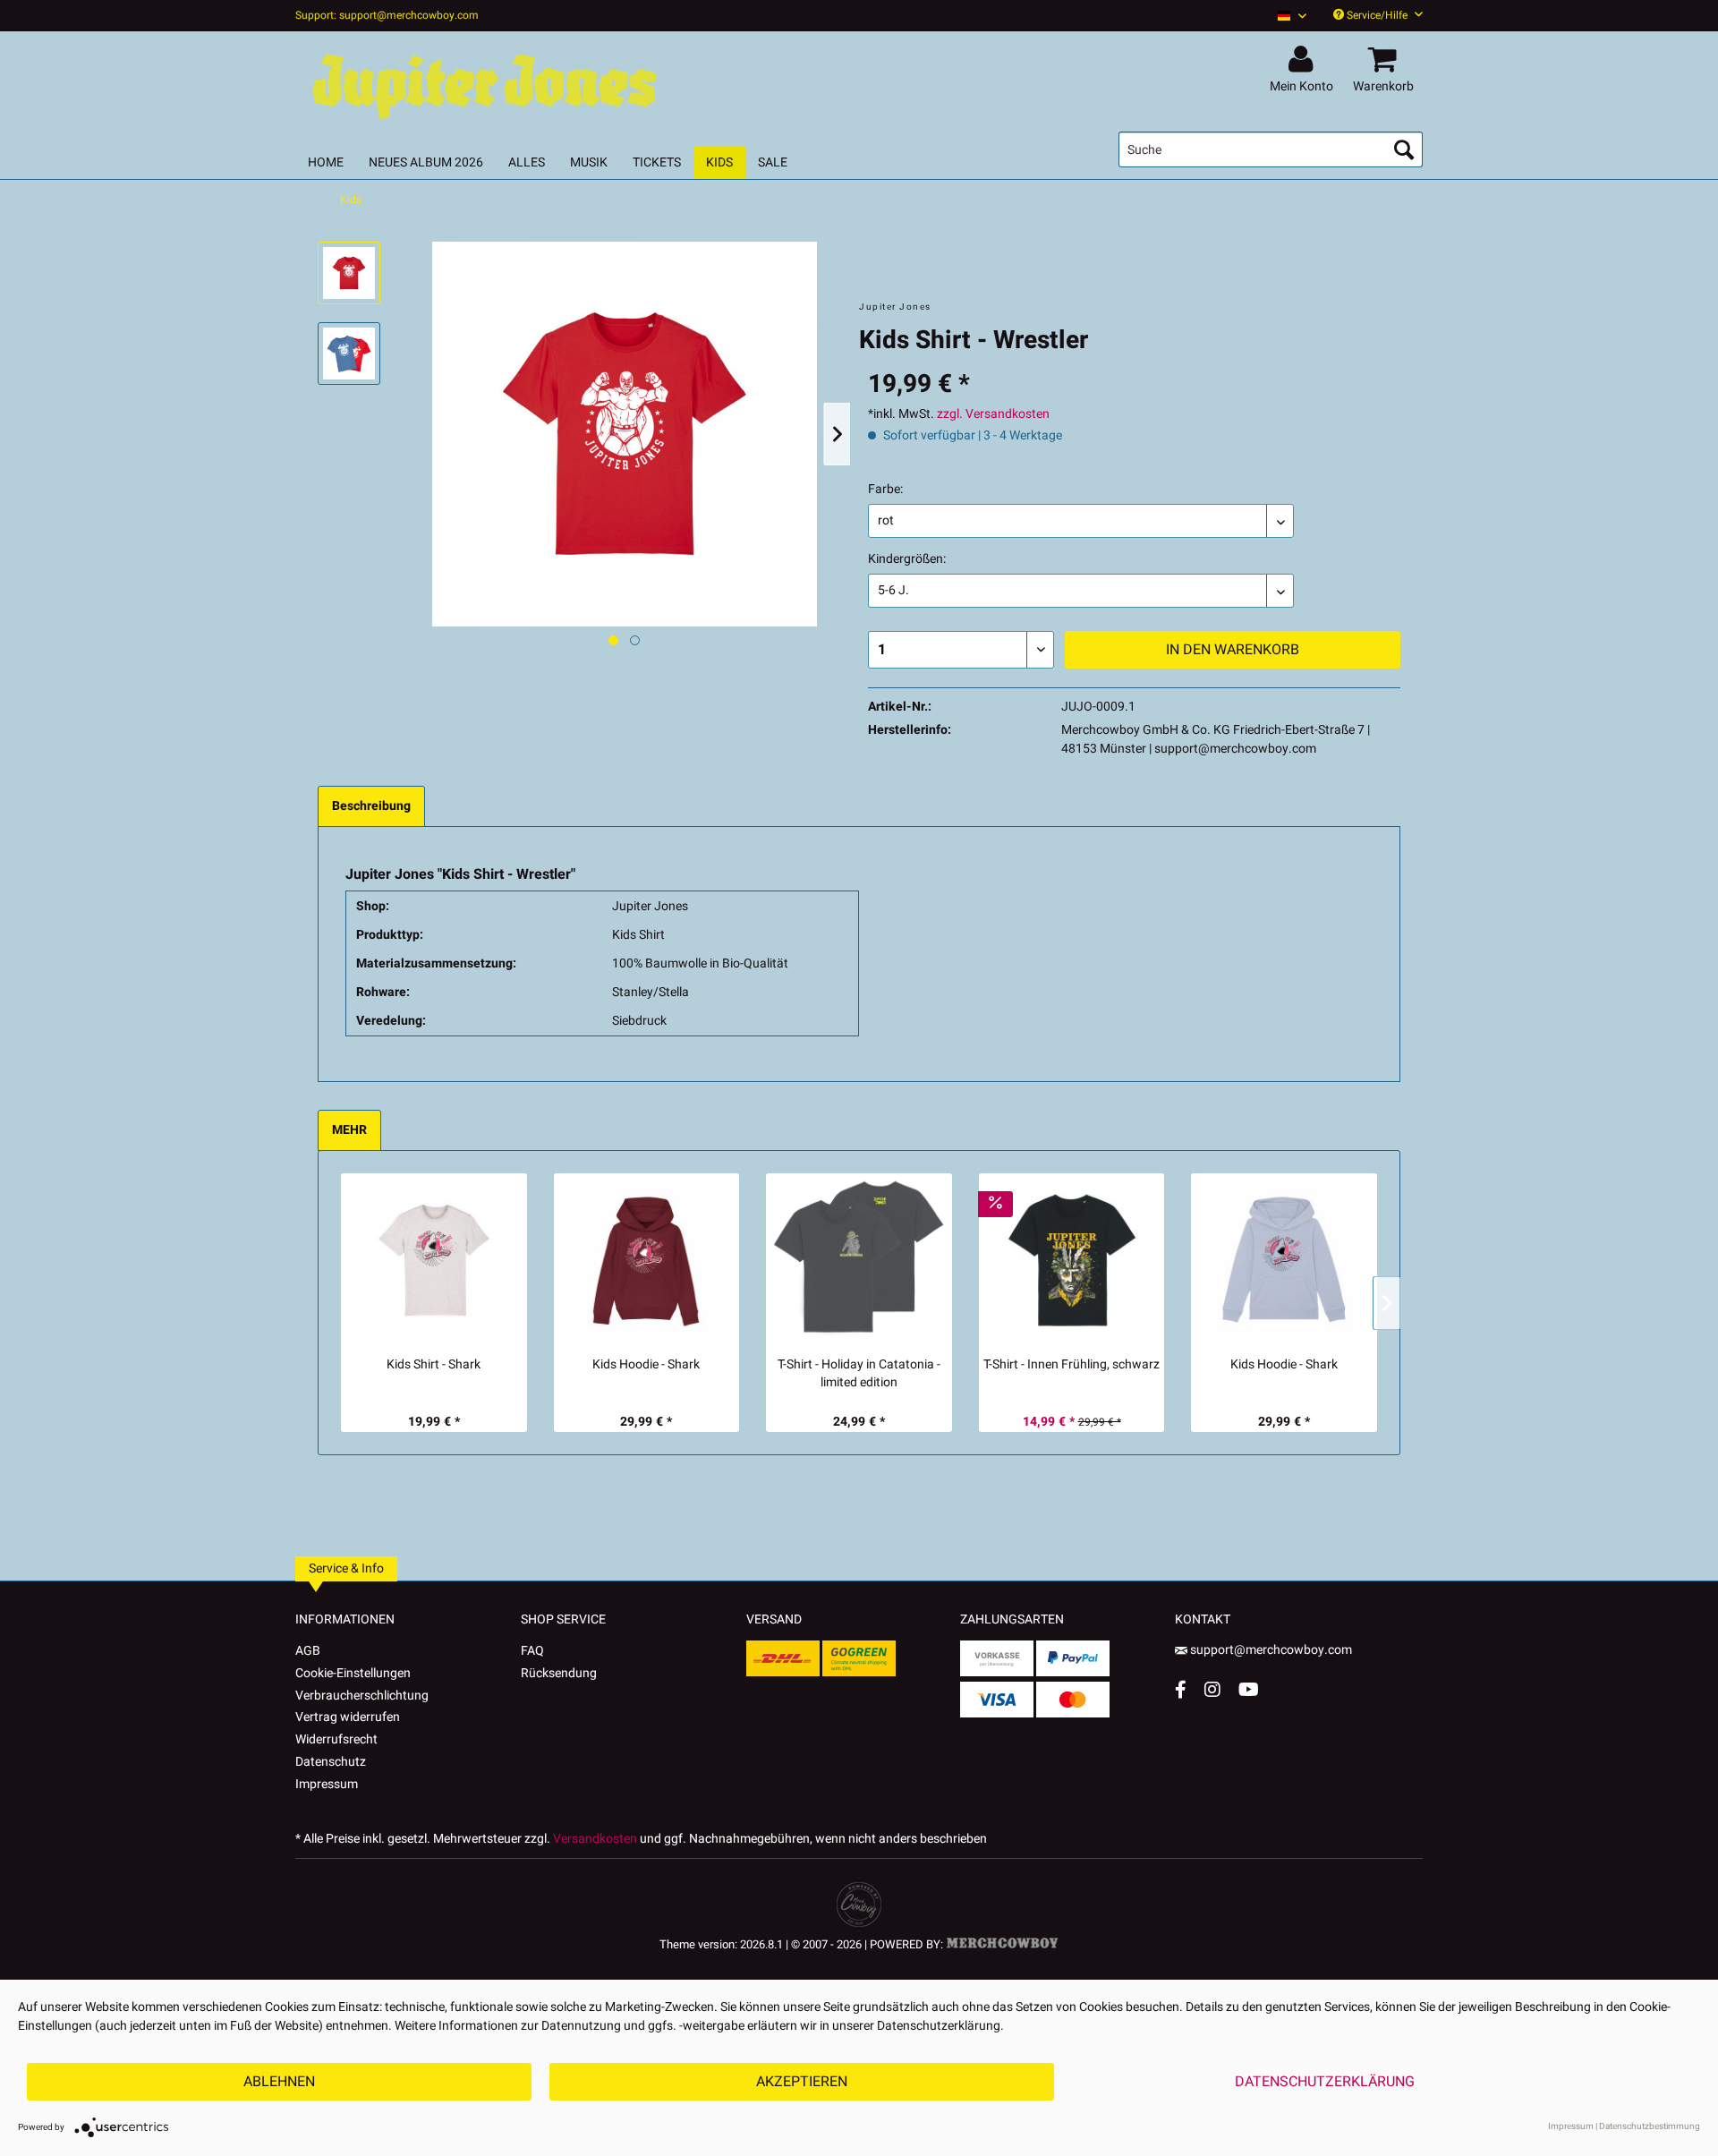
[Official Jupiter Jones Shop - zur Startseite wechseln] (483, 82)
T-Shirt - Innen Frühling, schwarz (1072, 1365)
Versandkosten (595, 1839)
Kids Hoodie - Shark (646, 1365)
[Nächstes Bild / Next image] (635, 640)
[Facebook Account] (1181, 1689)
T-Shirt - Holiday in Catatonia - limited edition (859, 1374)
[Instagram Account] (1212, 1689)
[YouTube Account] (1249, 1689)
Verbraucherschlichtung (362, 1696)
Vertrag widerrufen (348, 1717)
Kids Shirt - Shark (434, 1365)
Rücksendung (559, 1673)
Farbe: (885, 489)
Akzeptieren (802, 2082)
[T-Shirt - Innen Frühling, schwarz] (1072, 1260)
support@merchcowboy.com (1271, 1650)
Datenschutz (331, 1762)
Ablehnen (279, 2082)
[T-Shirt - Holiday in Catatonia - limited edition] (859, 1260)
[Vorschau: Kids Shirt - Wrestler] (349, 273)
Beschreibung (371, 806)
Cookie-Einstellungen (353, 1673)
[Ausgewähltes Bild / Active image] (613, 640)
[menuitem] (1285, 16)
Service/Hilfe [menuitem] (1377, 15)
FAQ (532, 1651)
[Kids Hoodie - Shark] (647, 1260)
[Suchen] (1404, 149)
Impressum (327, 1784)
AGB (308, 1651)
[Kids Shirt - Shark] (434, 1260)
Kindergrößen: (907, 559)
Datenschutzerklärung (1325, 2082)
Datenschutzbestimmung (1650, 2126)
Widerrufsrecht (336, 1739)
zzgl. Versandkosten (993, 414)
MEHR (349, 1130)
